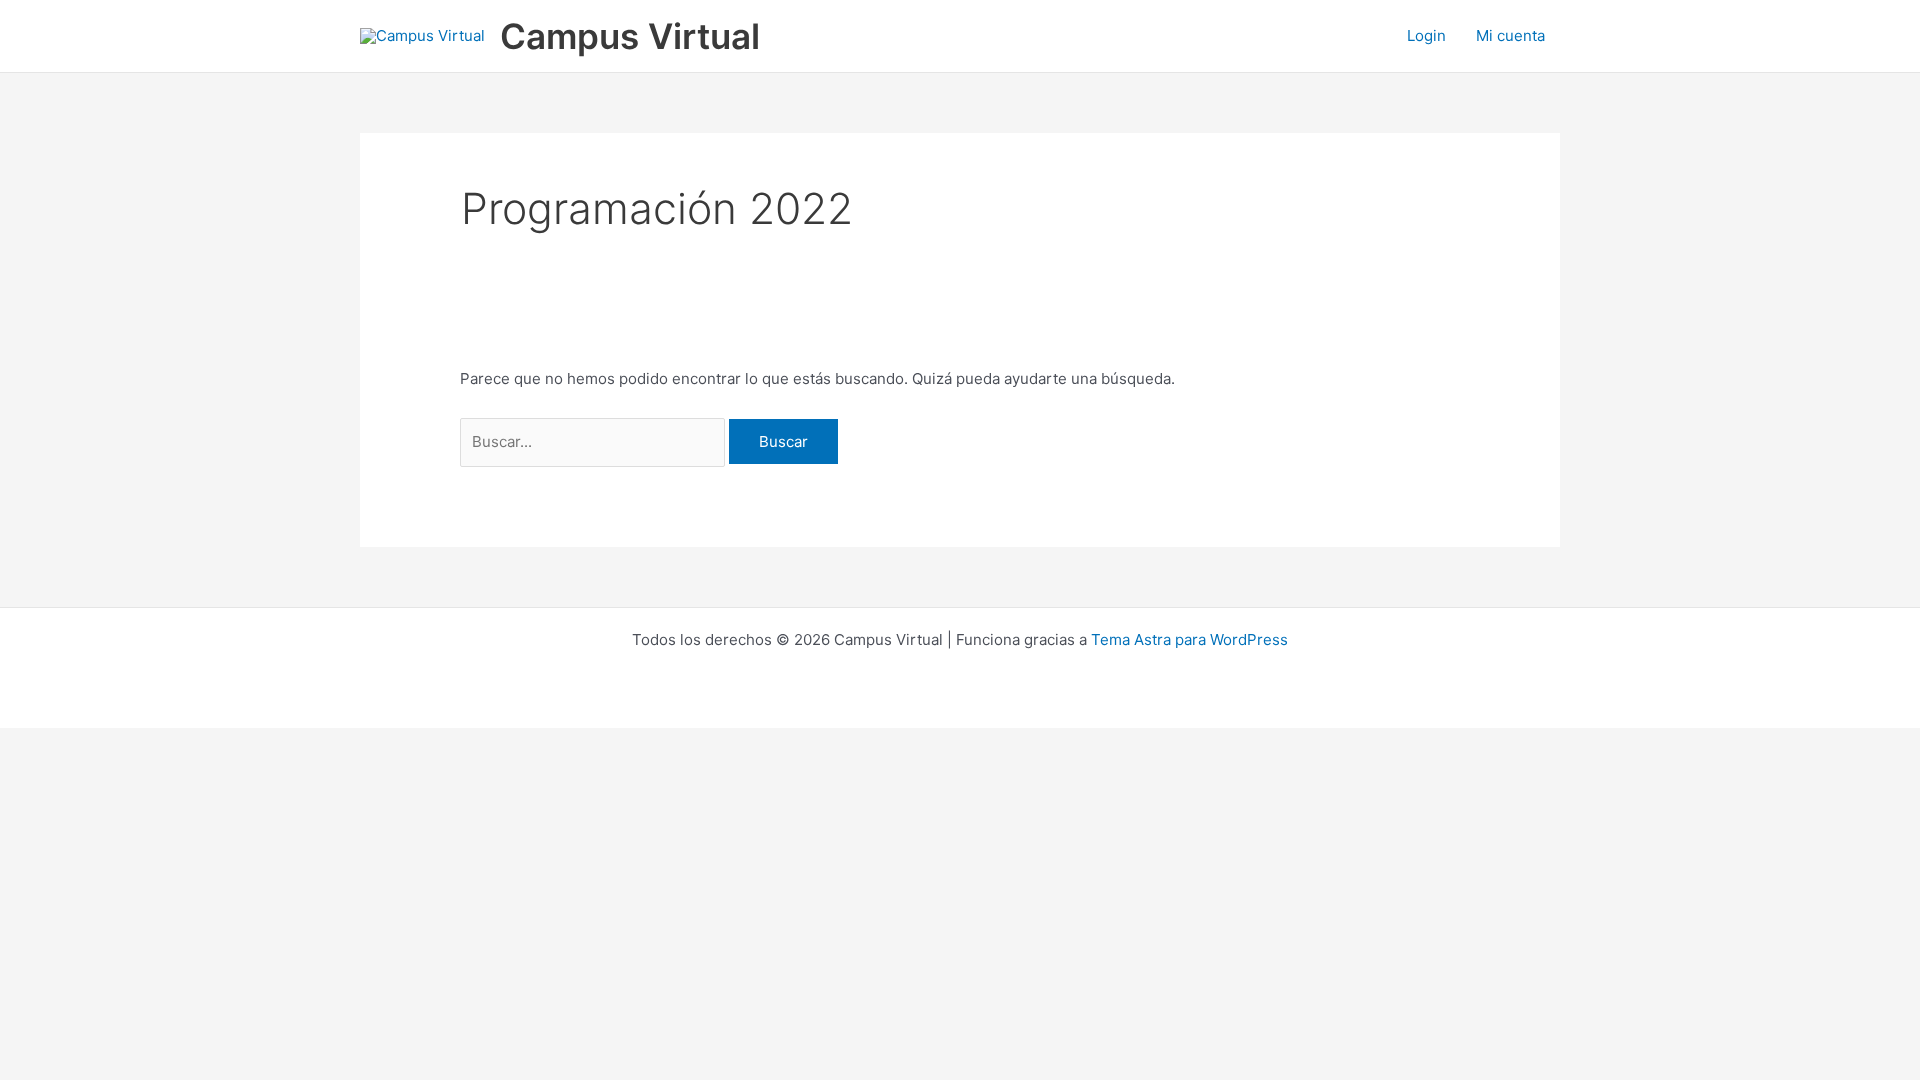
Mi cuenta (1510, 35)
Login (1426, 35)
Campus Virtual (630, 36)
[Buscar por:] (594, 441)
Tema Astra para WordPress (1189, 639)
